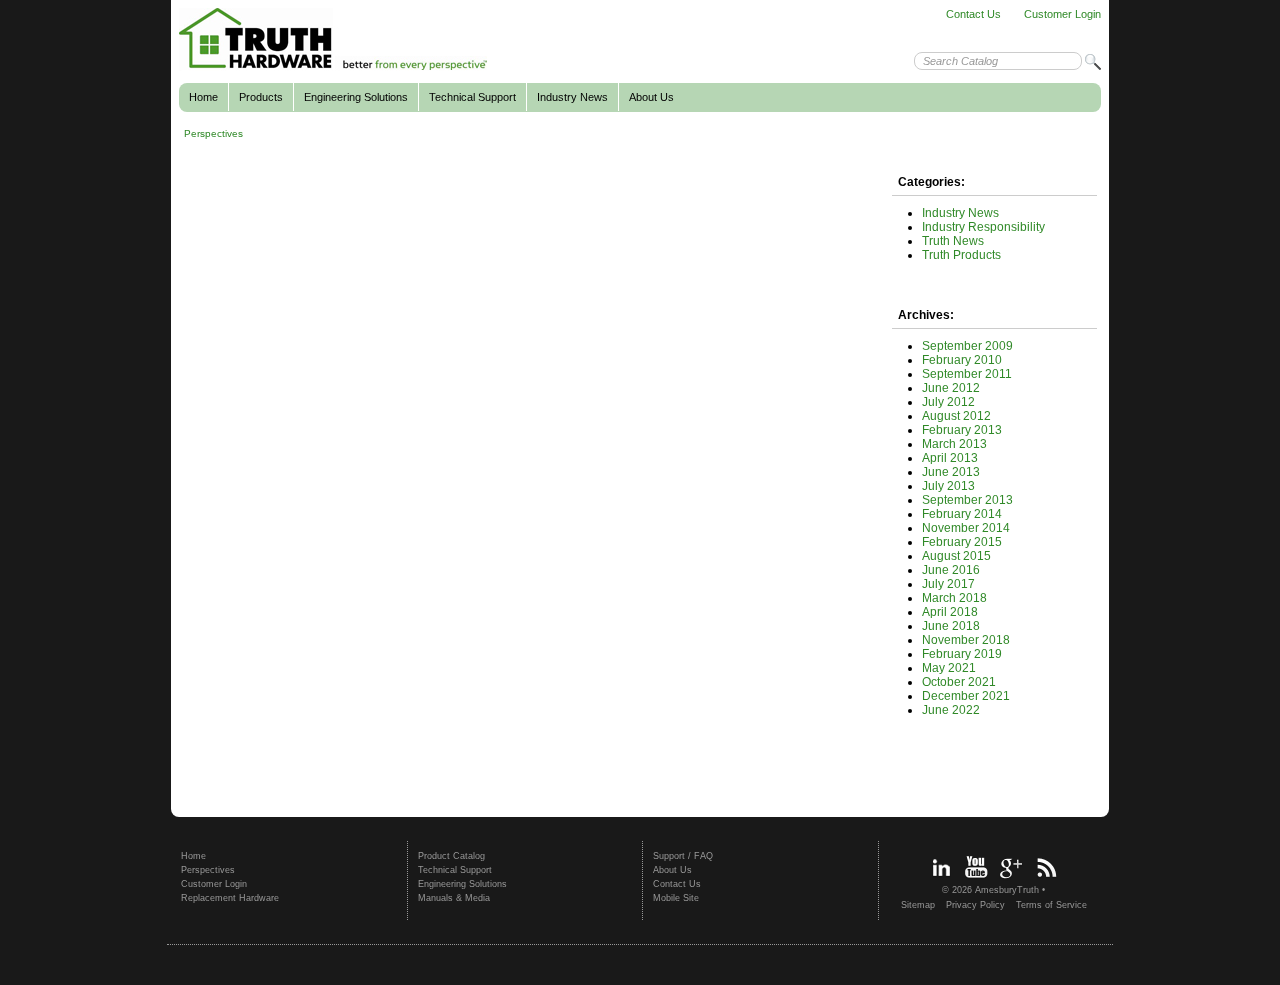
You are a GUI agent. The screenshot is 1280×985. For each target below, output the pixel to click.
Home (203, 97)
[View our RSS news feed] (1046, 880)
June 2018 (951, 626)
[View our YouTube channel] (976, 880)
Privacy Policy (975, 905)
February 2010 (962, 360)
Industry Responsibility (983, 227)
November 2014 (966, 528)
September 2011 (967, 374)
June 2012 (951, 388)
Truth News (953, 241)
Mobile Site (676, 898)
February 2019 (962, 654)
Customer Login (1062, 14)
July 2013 (948, 486)
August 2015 (956, 556)
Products (261, 97)
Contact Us (973, 14)
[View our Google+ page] (1011, 880)
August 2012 (956, 416)
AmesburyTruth (1007, 890)
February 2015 (962, 542)
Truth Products (961, 255)
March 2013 (954, 444)
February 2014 (962, 514)
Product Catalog (451, 856)
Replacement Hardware (230, 898)
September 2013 (967, 500)
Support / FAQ (683, 856)
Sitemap (918, 905)
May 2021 (949, 668)
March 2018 (954, 598)
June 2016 (951, 570)
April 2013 (950, 458)
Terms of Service (1051, 905)
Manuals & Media (454, 898)
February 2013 (962, 430)
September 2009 (967, 346)
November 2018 (966, 640)
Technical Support (472, 97)
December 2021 (966, 696)
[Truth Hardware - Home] (333, 67)
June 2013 (951, 472)
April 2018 (950, 612)
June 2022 (951, 710)
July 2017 (948, 584)
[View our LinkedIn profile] (941, 880)
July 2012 (948, 402)
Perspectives (213, 133)
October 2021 (959, 682)
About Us (651, 97)
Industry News (572, 97)
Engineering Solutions (356, 97)
